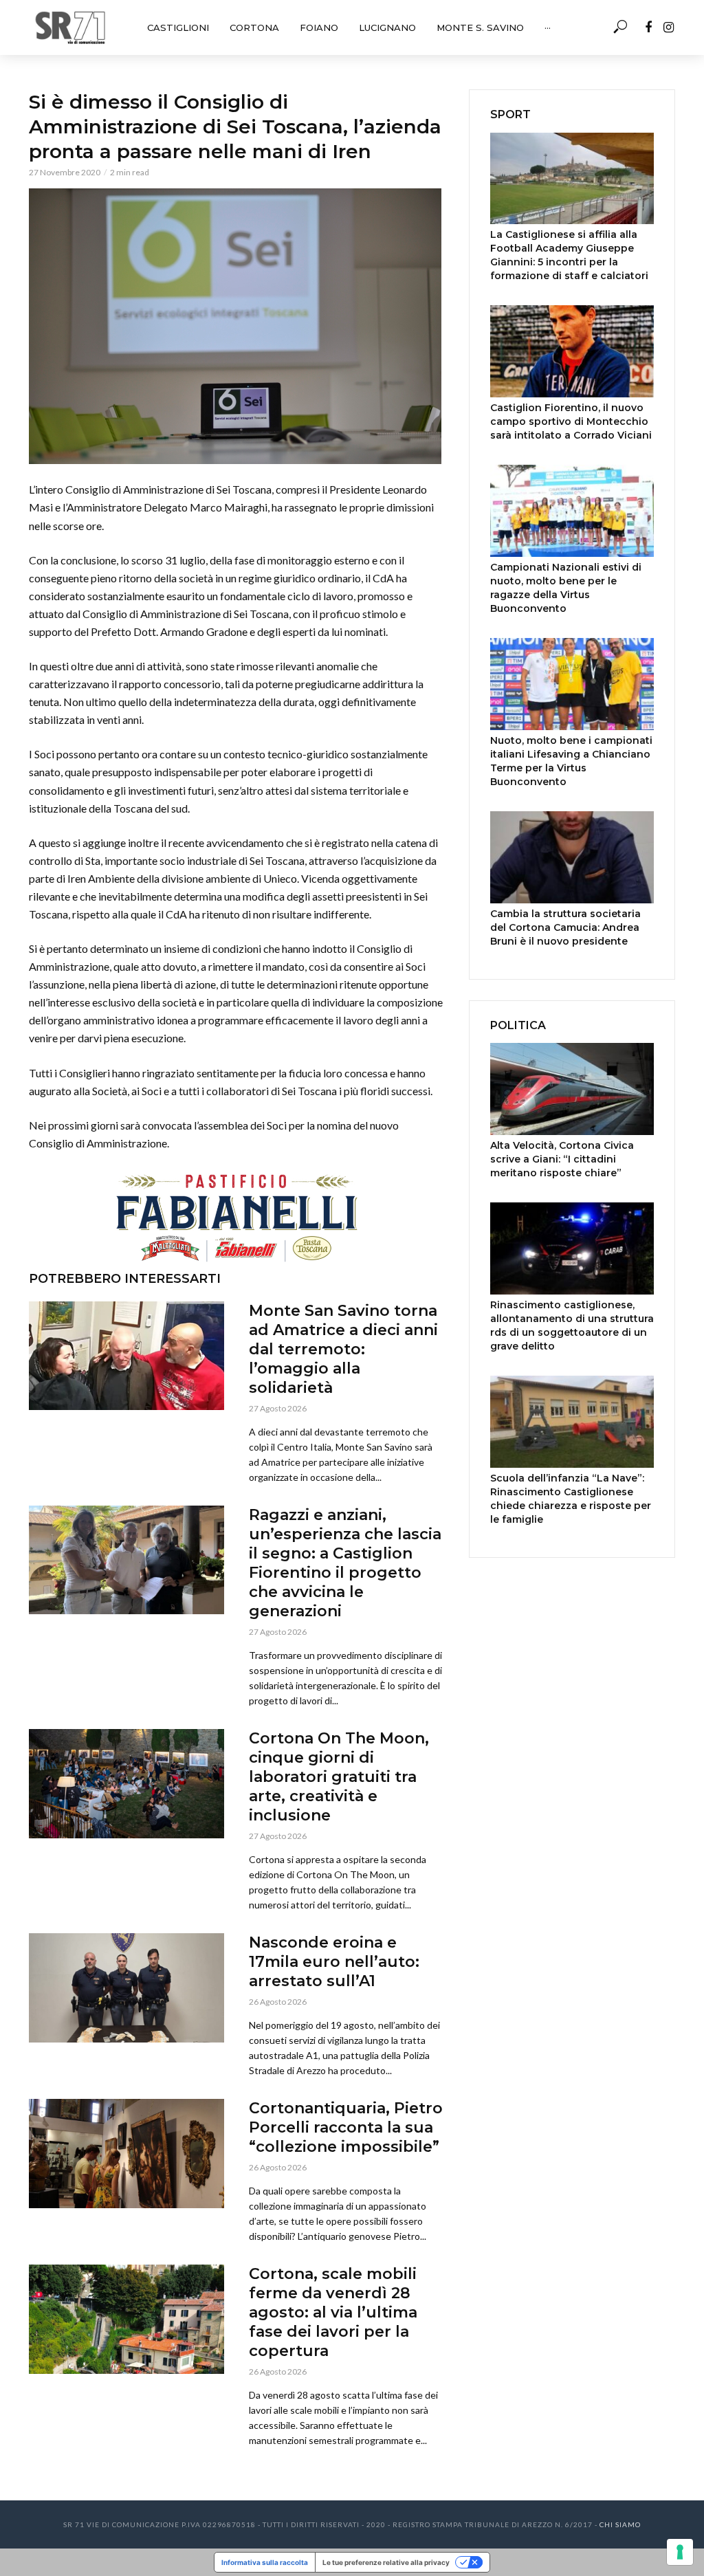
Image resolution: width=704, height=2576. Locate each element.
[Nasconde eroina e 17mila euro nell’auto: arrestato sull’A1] (126, 1988)
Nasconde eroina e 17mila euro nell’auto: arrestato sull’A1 (334, 1962)
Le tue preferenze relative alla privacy (386, 2562)
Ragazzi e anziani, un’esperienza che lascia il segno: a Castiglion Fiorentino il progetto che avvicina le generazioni (345, 1563)
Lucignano (387, 27)
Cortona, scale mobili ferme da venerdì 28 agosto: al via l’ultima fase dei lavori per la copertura (333, 2312)
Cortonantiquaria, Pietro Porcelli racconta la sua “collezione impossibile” (346, 2127)
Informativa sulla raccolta (265, 2562)
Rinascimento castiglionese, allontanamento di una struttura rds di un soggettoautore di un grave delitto (572, 1325)
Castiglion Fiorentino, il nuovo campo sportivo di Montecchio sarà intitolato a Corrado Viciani (571, 421)
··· (548, 27)
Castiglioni (178, 27)
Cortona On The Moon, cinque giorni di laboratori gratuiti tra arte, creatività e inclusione (339, 1777)
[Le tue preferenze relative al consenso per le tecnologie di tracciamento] (680, 2552)
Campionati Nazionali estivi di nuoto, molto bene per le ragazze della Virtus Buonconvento (566, 588)
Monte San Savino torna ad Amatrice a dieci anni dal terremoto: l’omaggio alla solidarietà (343, 1349)
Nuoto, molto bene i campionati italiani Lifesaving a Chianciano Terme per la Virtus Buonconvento (571, 761)
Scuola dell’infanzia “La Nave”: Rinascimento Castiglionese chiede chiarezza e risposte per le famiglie (571, 1499)
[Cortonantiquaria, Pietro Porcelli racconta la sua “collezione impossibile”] (126, 2154)
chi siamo (620, 2524)
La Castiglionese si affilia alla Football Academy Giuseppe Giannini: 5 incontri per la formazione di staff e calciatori (569, 255)
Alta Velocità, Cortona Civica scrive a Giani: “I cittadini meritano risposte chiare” (562, 1159)
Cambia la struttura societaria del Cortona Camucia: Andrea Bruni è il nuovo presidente (565, 927)
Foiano (319, 27)
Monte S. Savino (480, 27)
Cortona (254, 27)
